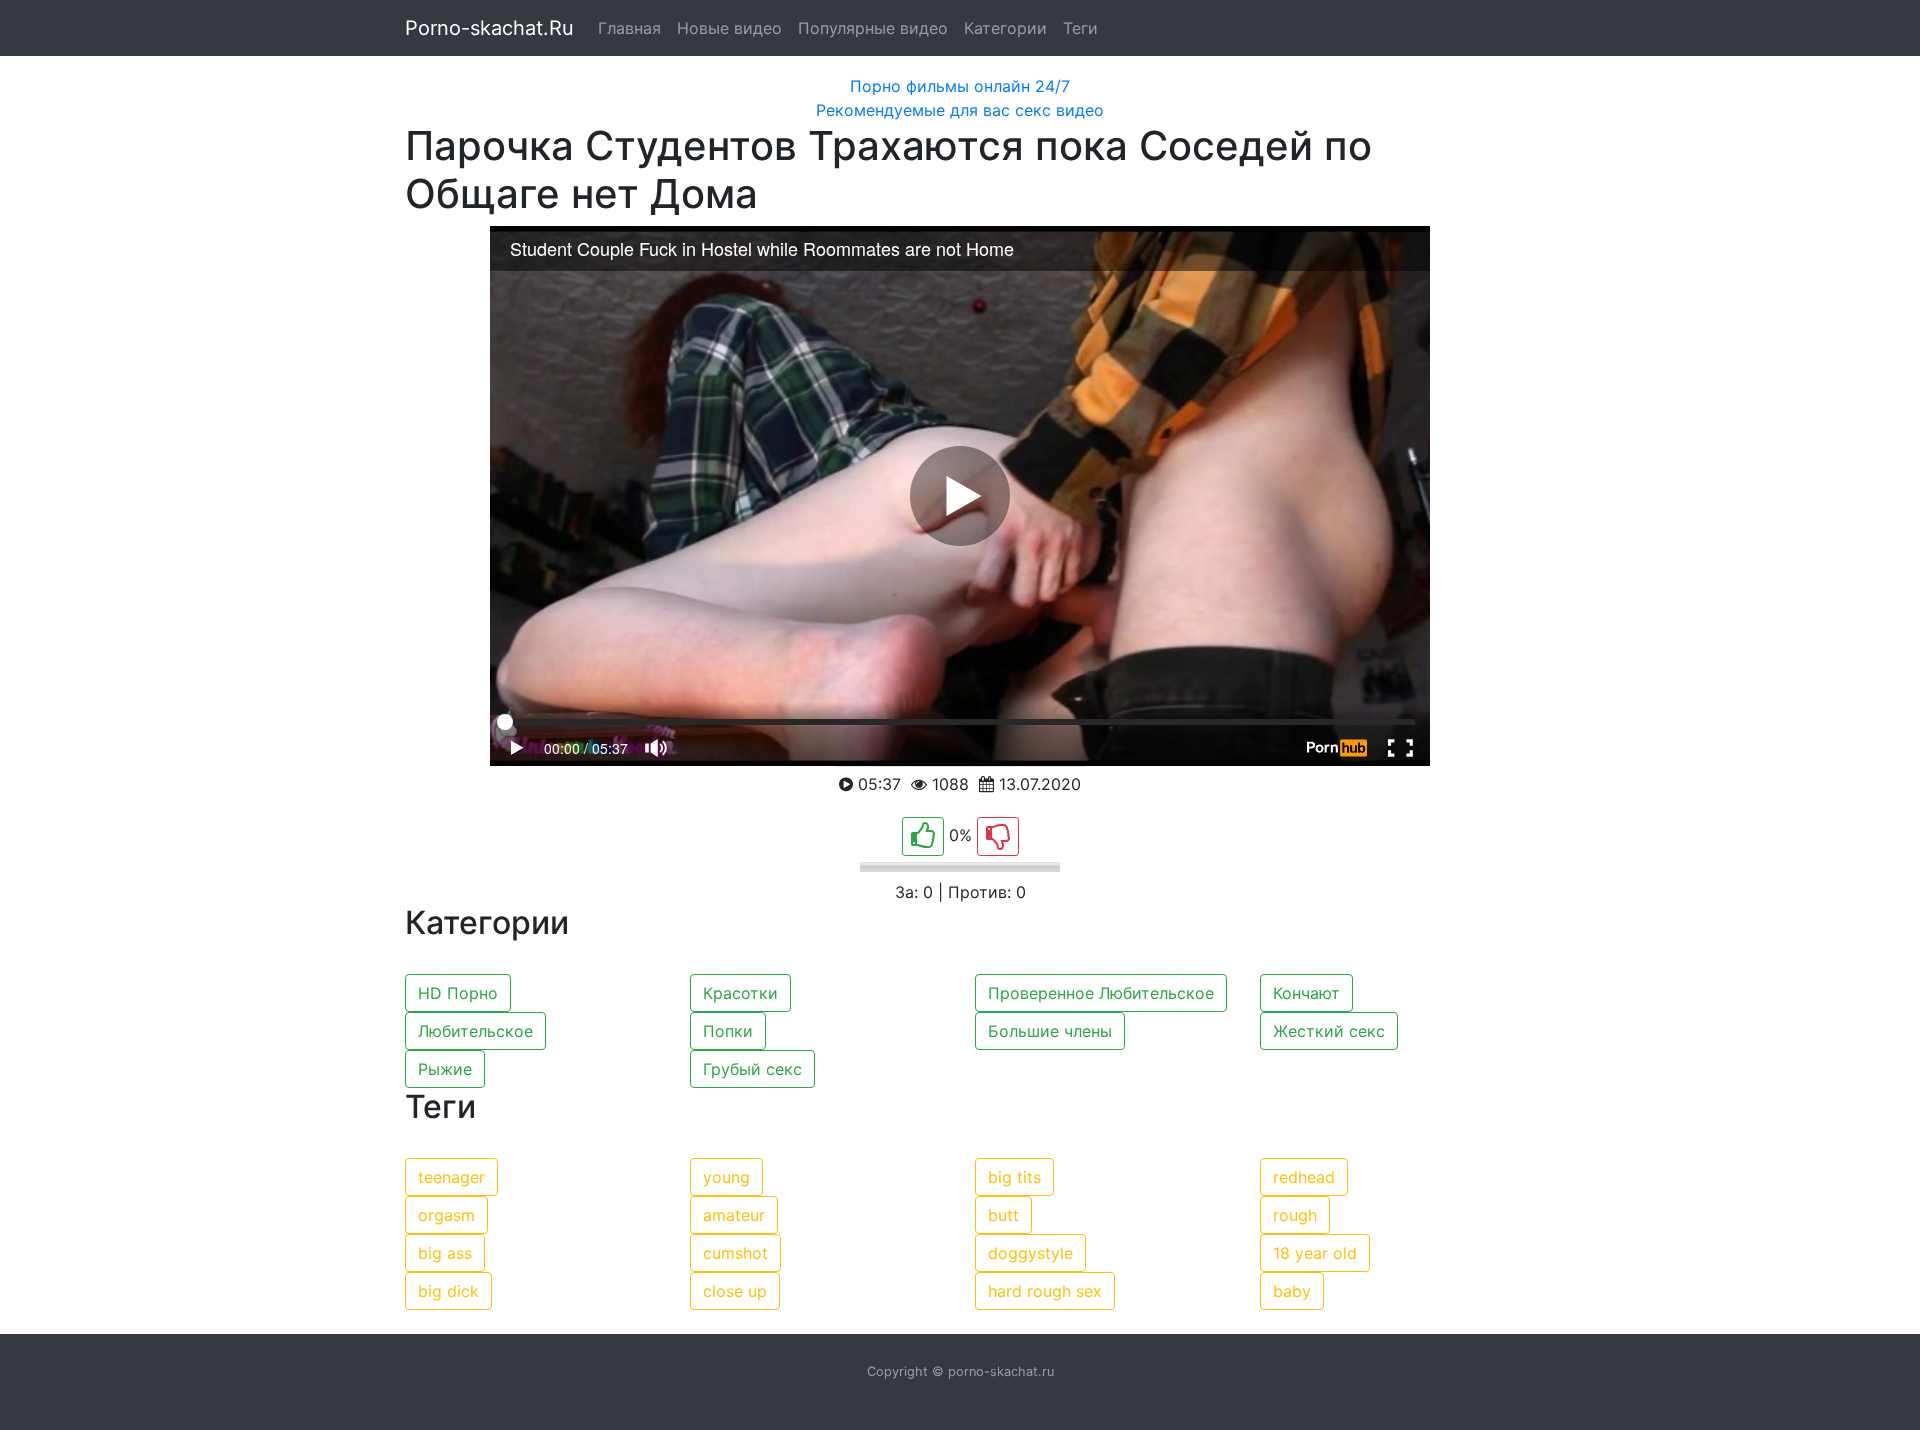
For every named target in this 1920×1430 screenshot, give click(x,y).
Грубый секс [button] (752, 1069)
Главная (629, 28)
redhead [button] (1304, 1177)
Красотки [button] (740, 993)
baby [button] (1292, 1291)
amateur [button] (734, 1215)
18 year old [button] (1315, 1253)
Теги (1080, 28)
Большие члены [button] (1050, 1031)
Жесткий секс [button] (1329, 1031)
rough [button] (1295, 1215)
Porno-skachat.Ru (489, 28)
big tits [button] (1014, 1177)
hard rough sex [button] (1045, 1291)
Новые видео (729, 28)
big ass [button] (445, 1253)
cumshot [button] (735, 1253)
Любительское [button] (475, 1031)
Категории (1005, 28)
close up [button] (735, 1291)
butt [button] (1003, 1215)
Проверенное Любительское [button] (1101, 993)
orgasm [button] (446, 1215)
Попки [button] (728, 1031)
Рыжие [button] (445, 1069)
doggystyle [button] (1030, 1253)
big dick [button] (448, 1291)
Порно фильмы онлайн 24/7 (960, 86)
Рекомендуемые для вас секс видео (960, 110)
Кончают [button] (1306, 993)
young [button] (726, 1177)
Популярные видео (873, 28)
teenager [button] (451, 1177)
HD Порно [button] (458, 993)
